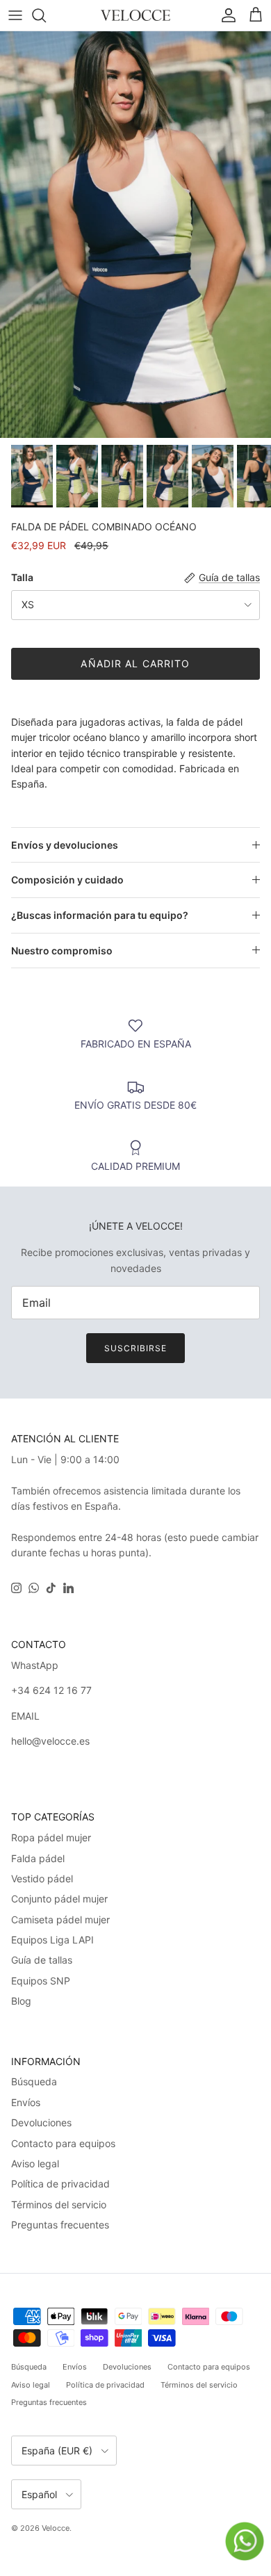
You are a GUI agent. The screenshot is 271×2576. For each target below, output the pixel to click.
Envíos (26, 2102)
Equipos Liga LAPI (52, 1940)
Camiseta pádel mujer (60, 1919)
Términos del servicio (59, 2204)
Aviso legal (35, 2163)
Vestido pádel (42, 1878)
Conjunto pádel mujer (59, 1899)
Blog (21, 2001)
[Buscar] (46, 15)
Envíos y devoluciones (65, 845)
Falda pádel (38, 1858)
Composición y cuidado (67, 880)
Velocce (56, 2528)
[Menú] (15, 15)
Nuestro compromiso (62, 951)
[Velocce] (135, 15)
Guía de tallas (42, 1960)
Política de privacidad (60, 2184)
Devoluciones (41, 2122)
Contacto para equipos (63, 2143)
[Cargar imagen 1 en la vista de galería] (135, 235)
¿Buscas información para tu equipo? (100, 915)
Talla (22, 577)
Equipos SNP (41, 1981)
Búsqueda (34, 2081)
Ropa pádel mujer (51, 1837)
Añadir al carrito (135, 663)
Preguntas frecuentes (60, 2225)
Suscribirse (135, 1348)
